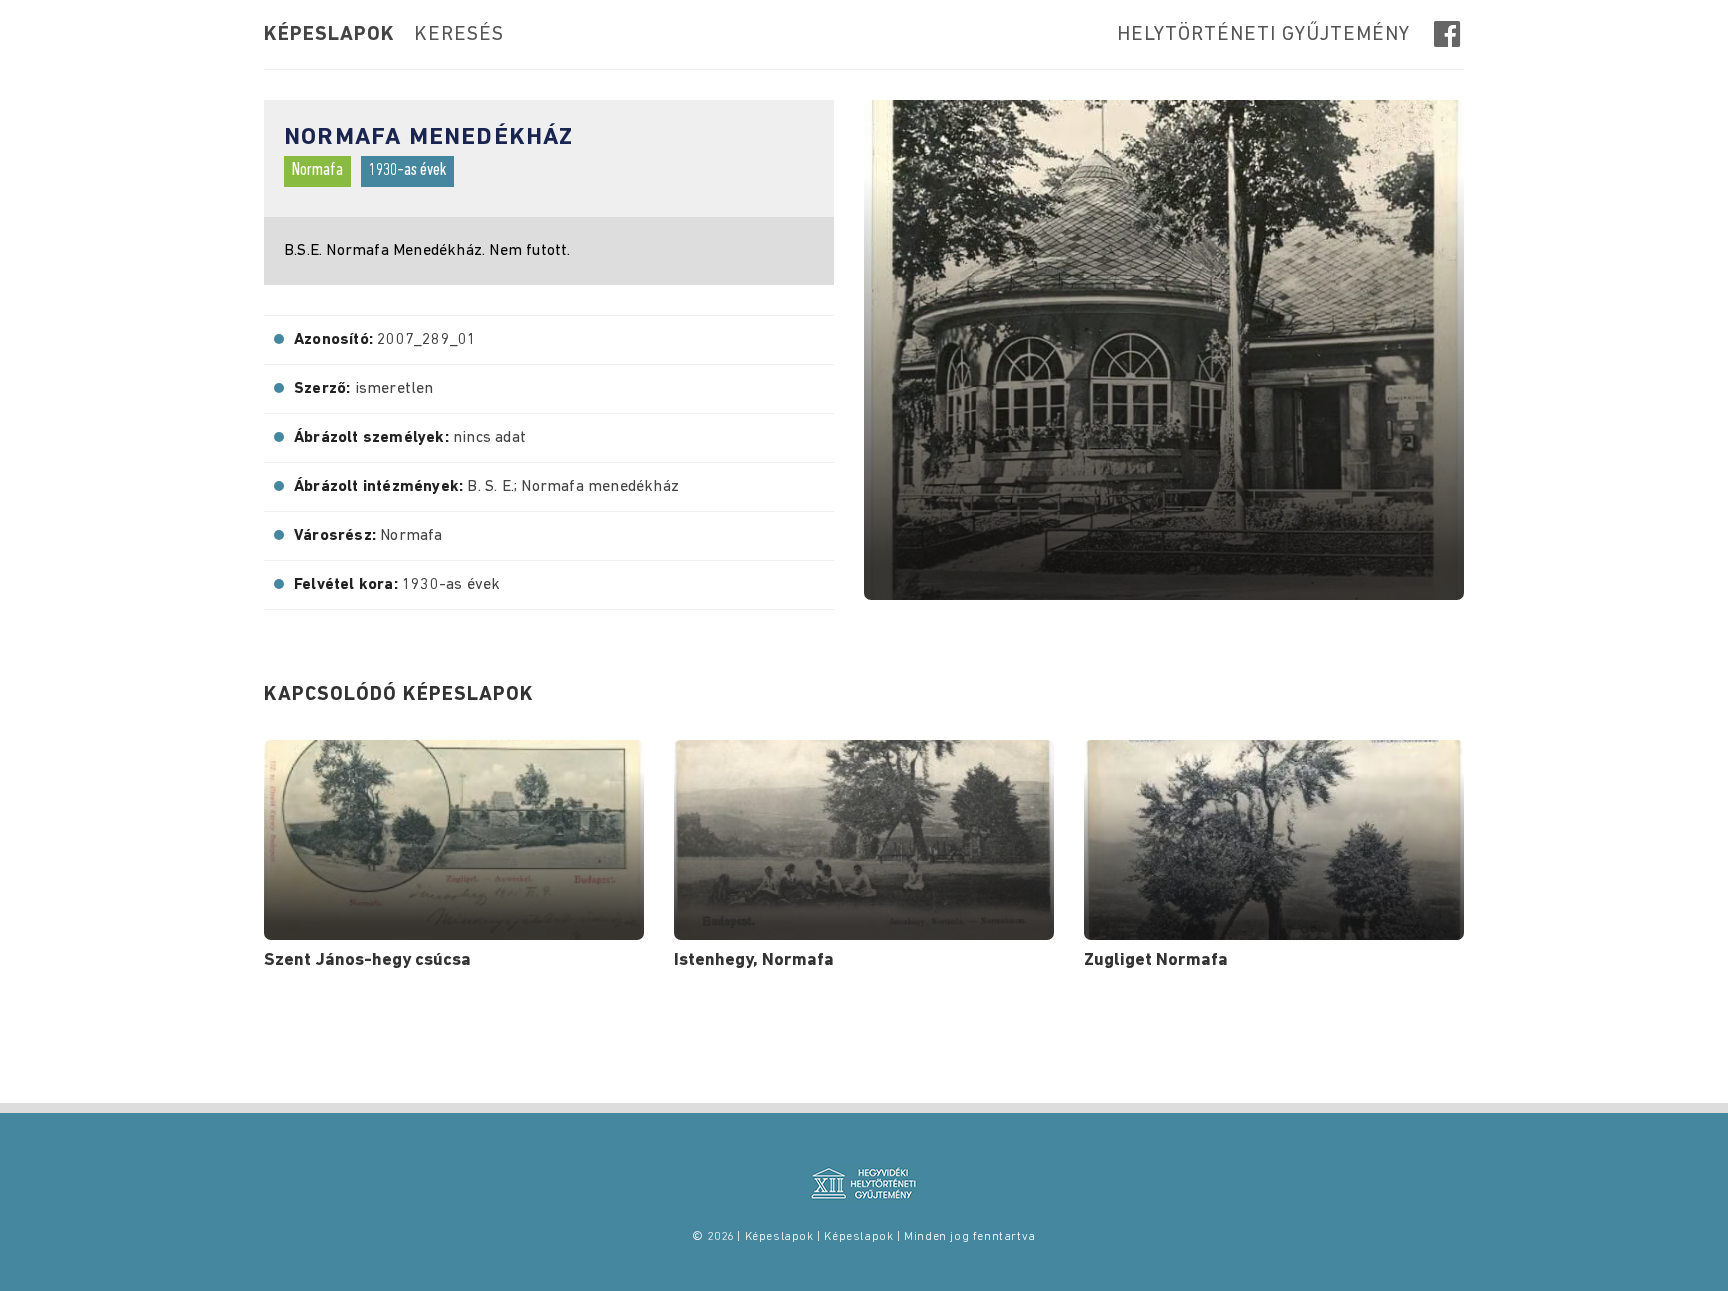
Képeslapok (329, 35)
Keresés (459, 35)
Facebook (1449, 34)
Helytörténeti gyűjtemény (1263, 35)
